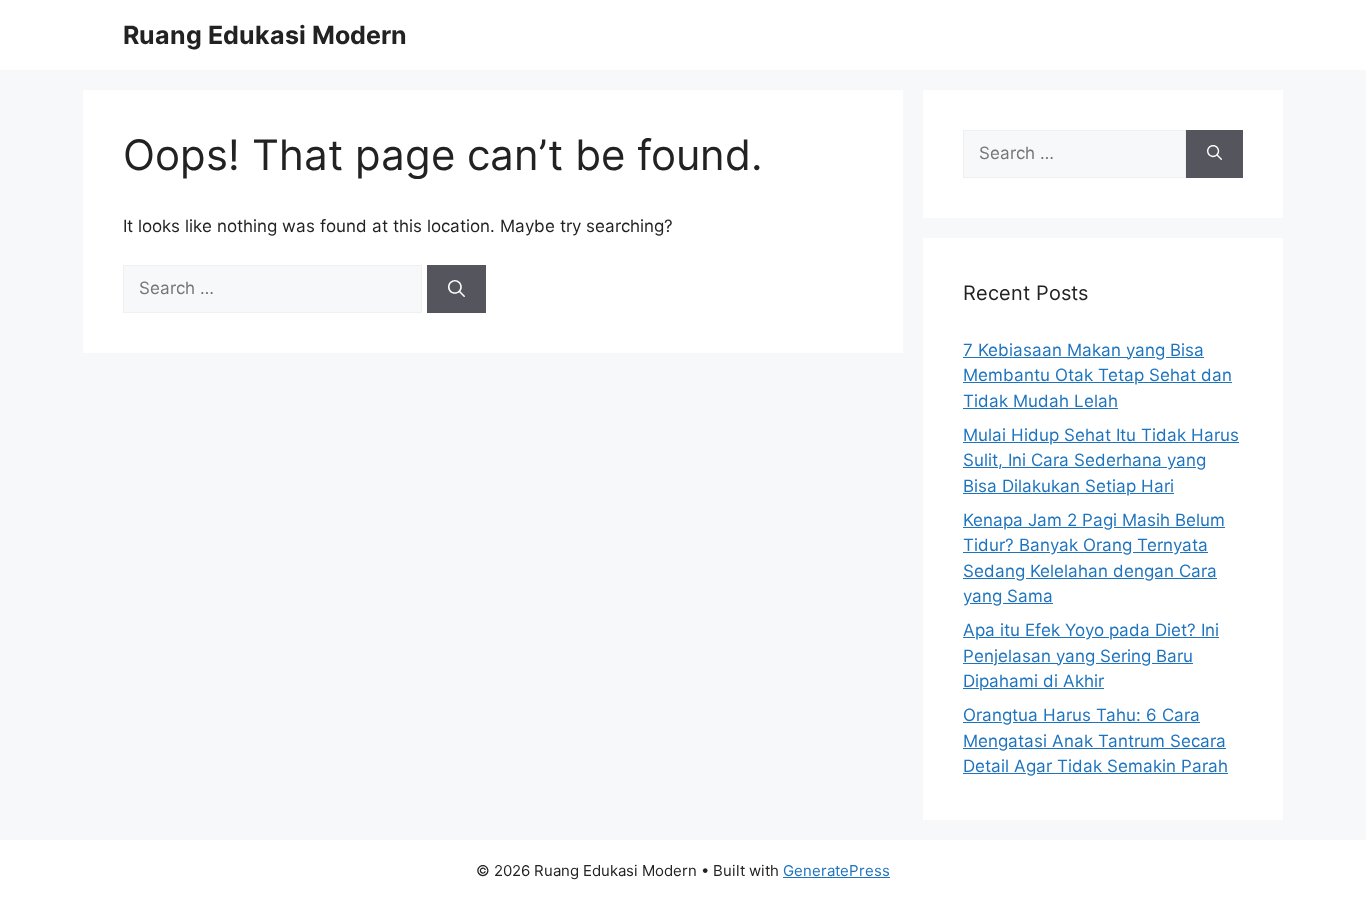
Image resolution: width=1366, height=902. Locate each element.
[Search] (456, 289)
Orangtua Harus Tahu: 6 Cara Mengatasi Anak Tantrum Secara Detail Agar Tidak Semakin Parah (1095, 740)
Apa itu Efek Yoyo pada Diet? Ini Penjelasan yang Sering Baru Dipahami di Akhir (1091, 655)
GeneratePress (836, 870)
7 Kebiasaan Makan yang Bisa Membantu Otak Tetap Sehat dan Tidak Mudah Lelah (1097, 375)
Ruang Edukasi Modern (265, 35)
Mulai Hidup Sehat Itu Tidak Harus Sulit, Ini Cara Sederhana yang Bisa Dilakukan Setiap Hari (1101, 460)
